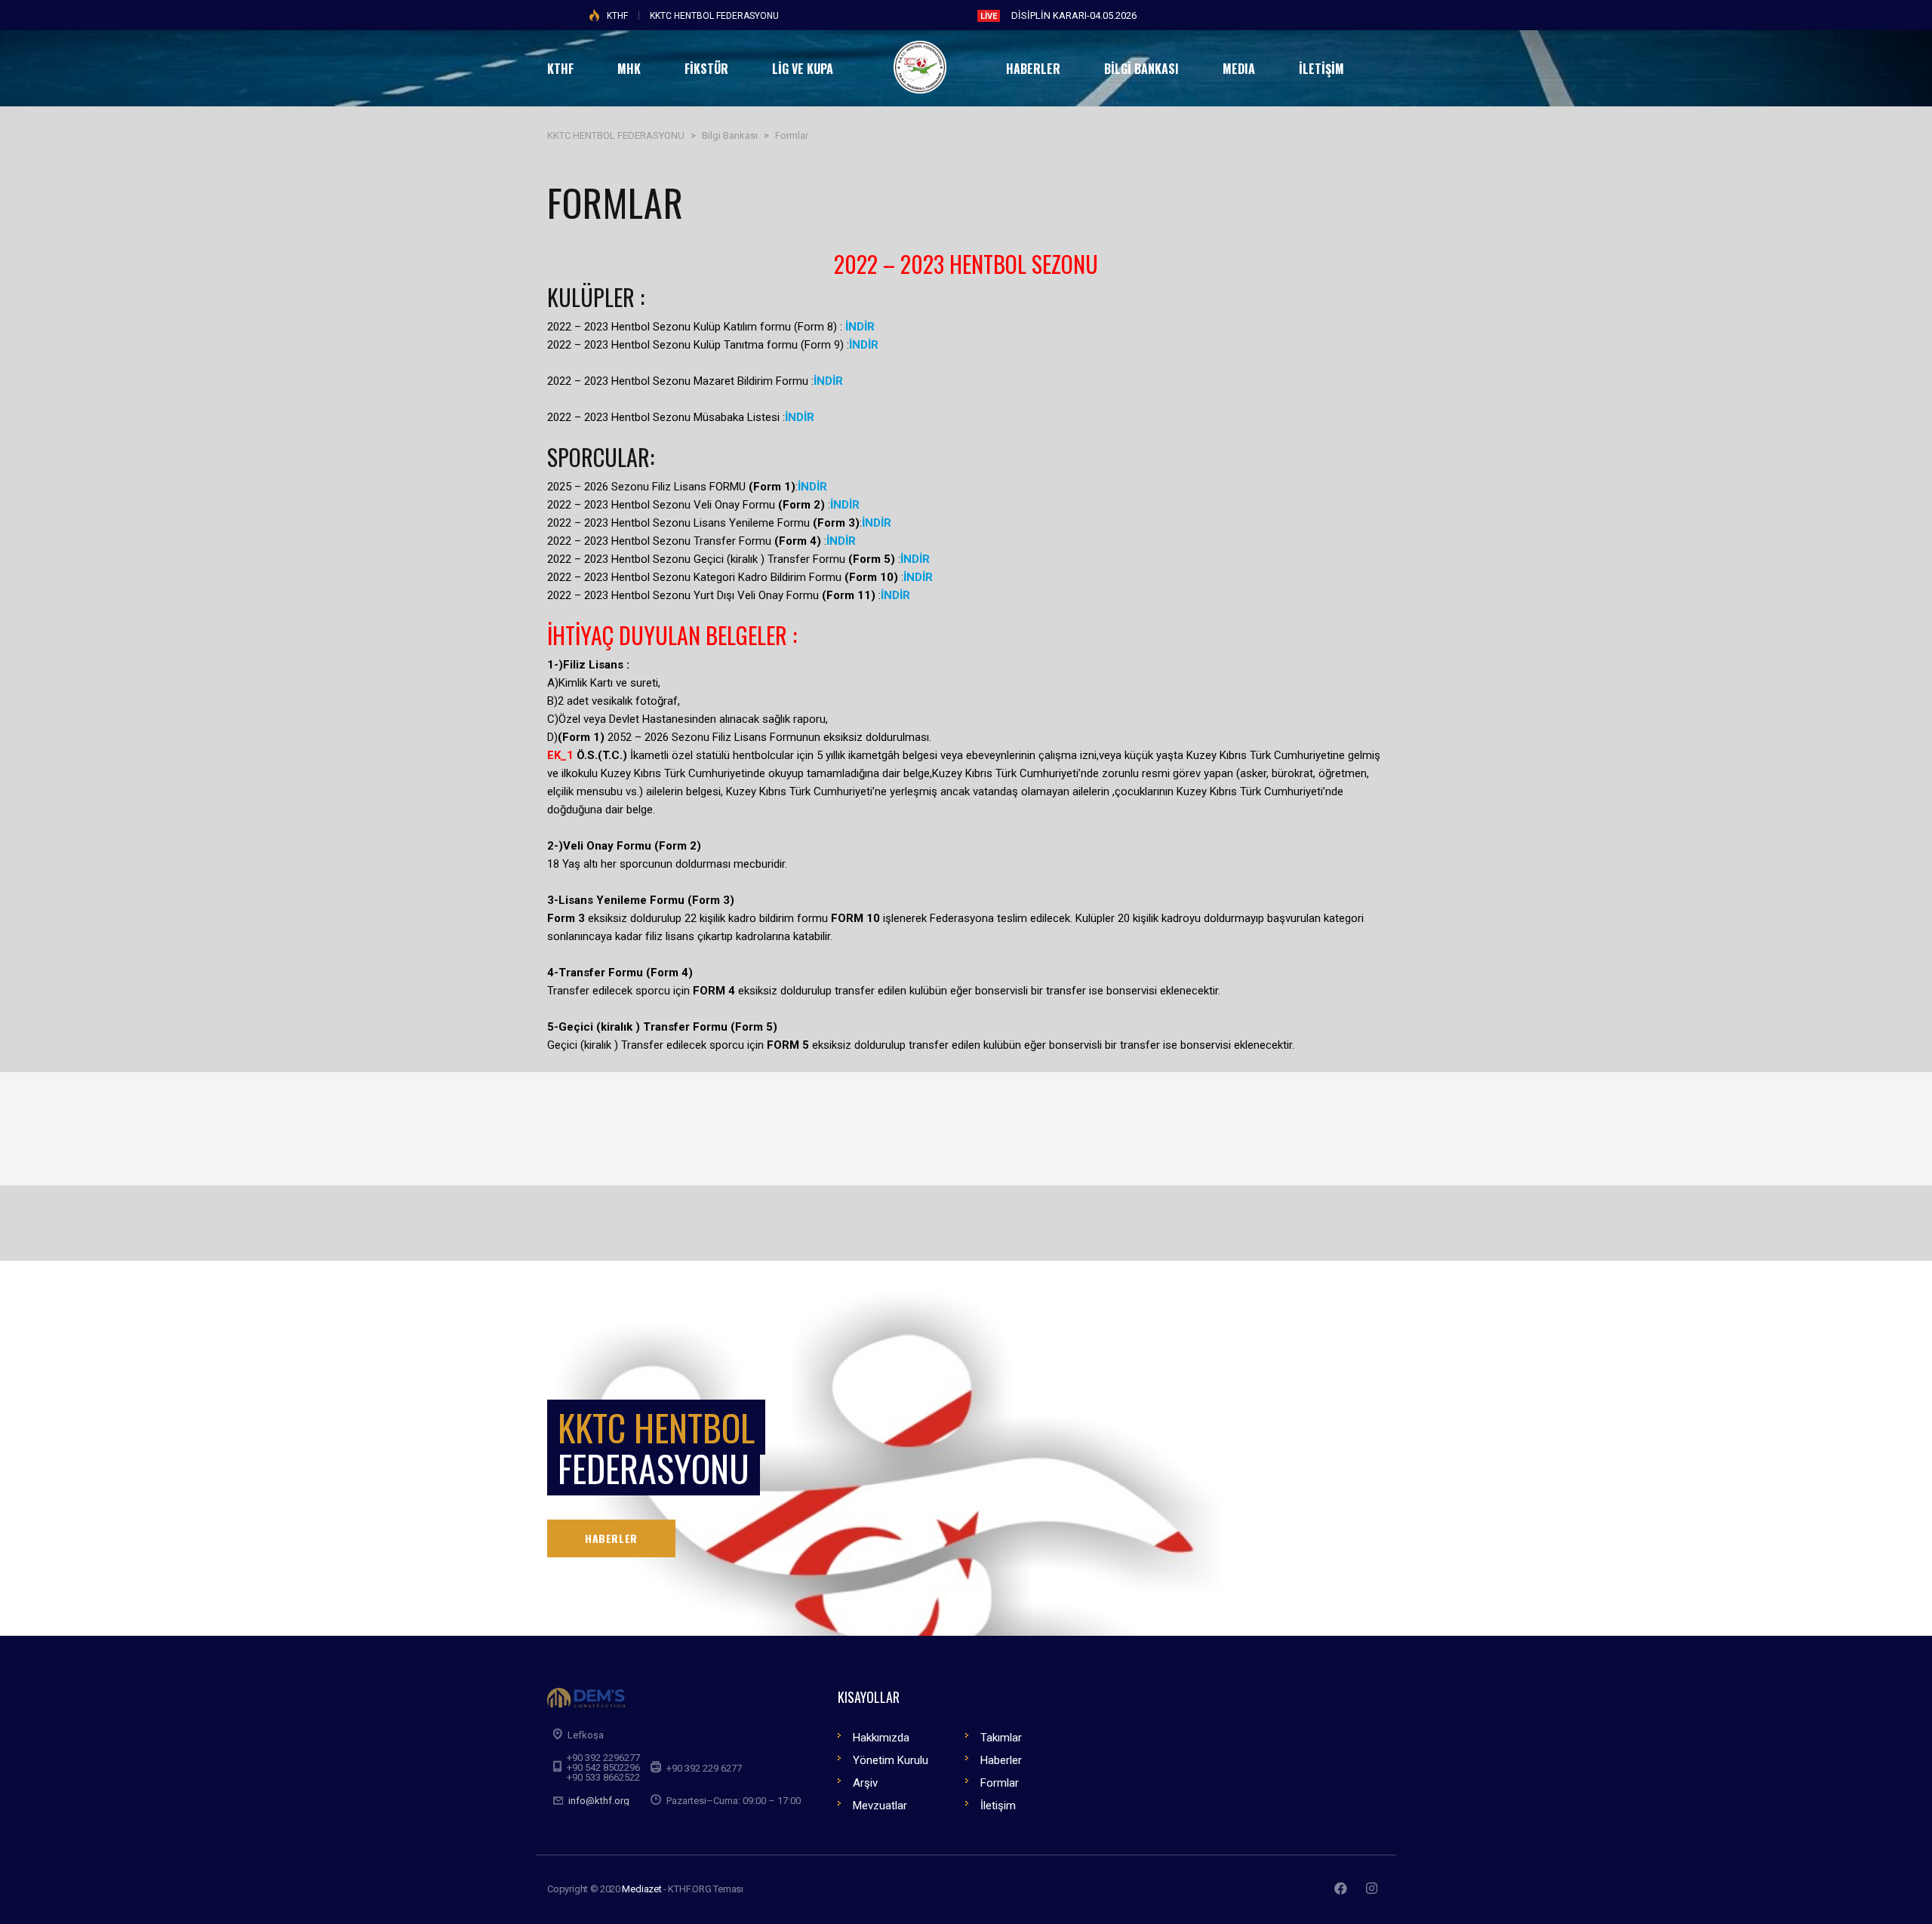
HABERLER (611, 1538)
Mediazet (641, 1889)
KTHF (617, 16)
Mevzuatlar (880, 1806)
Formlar (1000, 1783)
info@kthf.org (599, 1801)
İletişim (998, 1806)
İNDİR (864, 345)
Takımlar (1001, 1738)
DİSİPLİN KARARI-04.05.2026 (1074, 15)
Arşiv (865, 1783)
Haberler (1001, 1760)
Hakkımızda (881, 1738)
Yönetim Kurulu (891, 1760)
